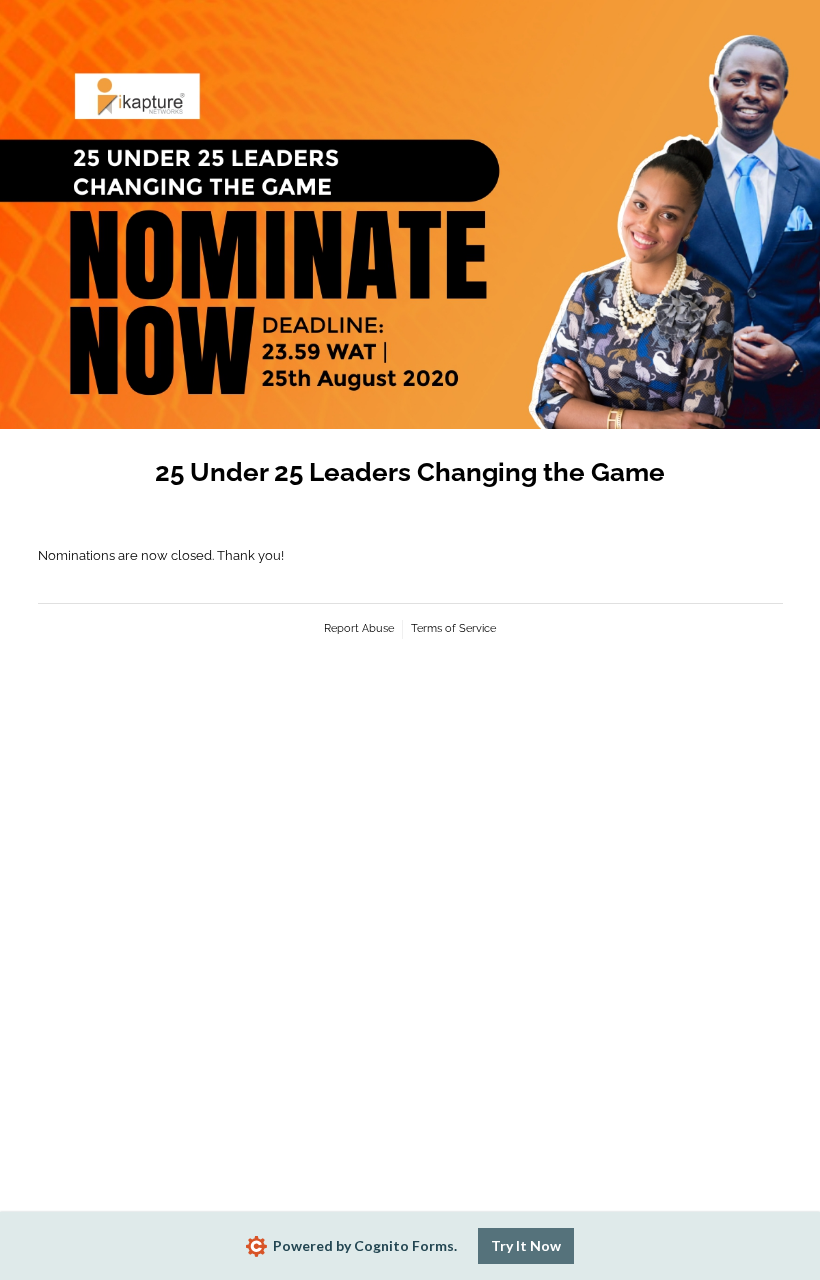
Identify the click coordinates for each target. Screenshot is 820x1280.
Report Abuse (359, 628)
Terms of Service (453, 628)
